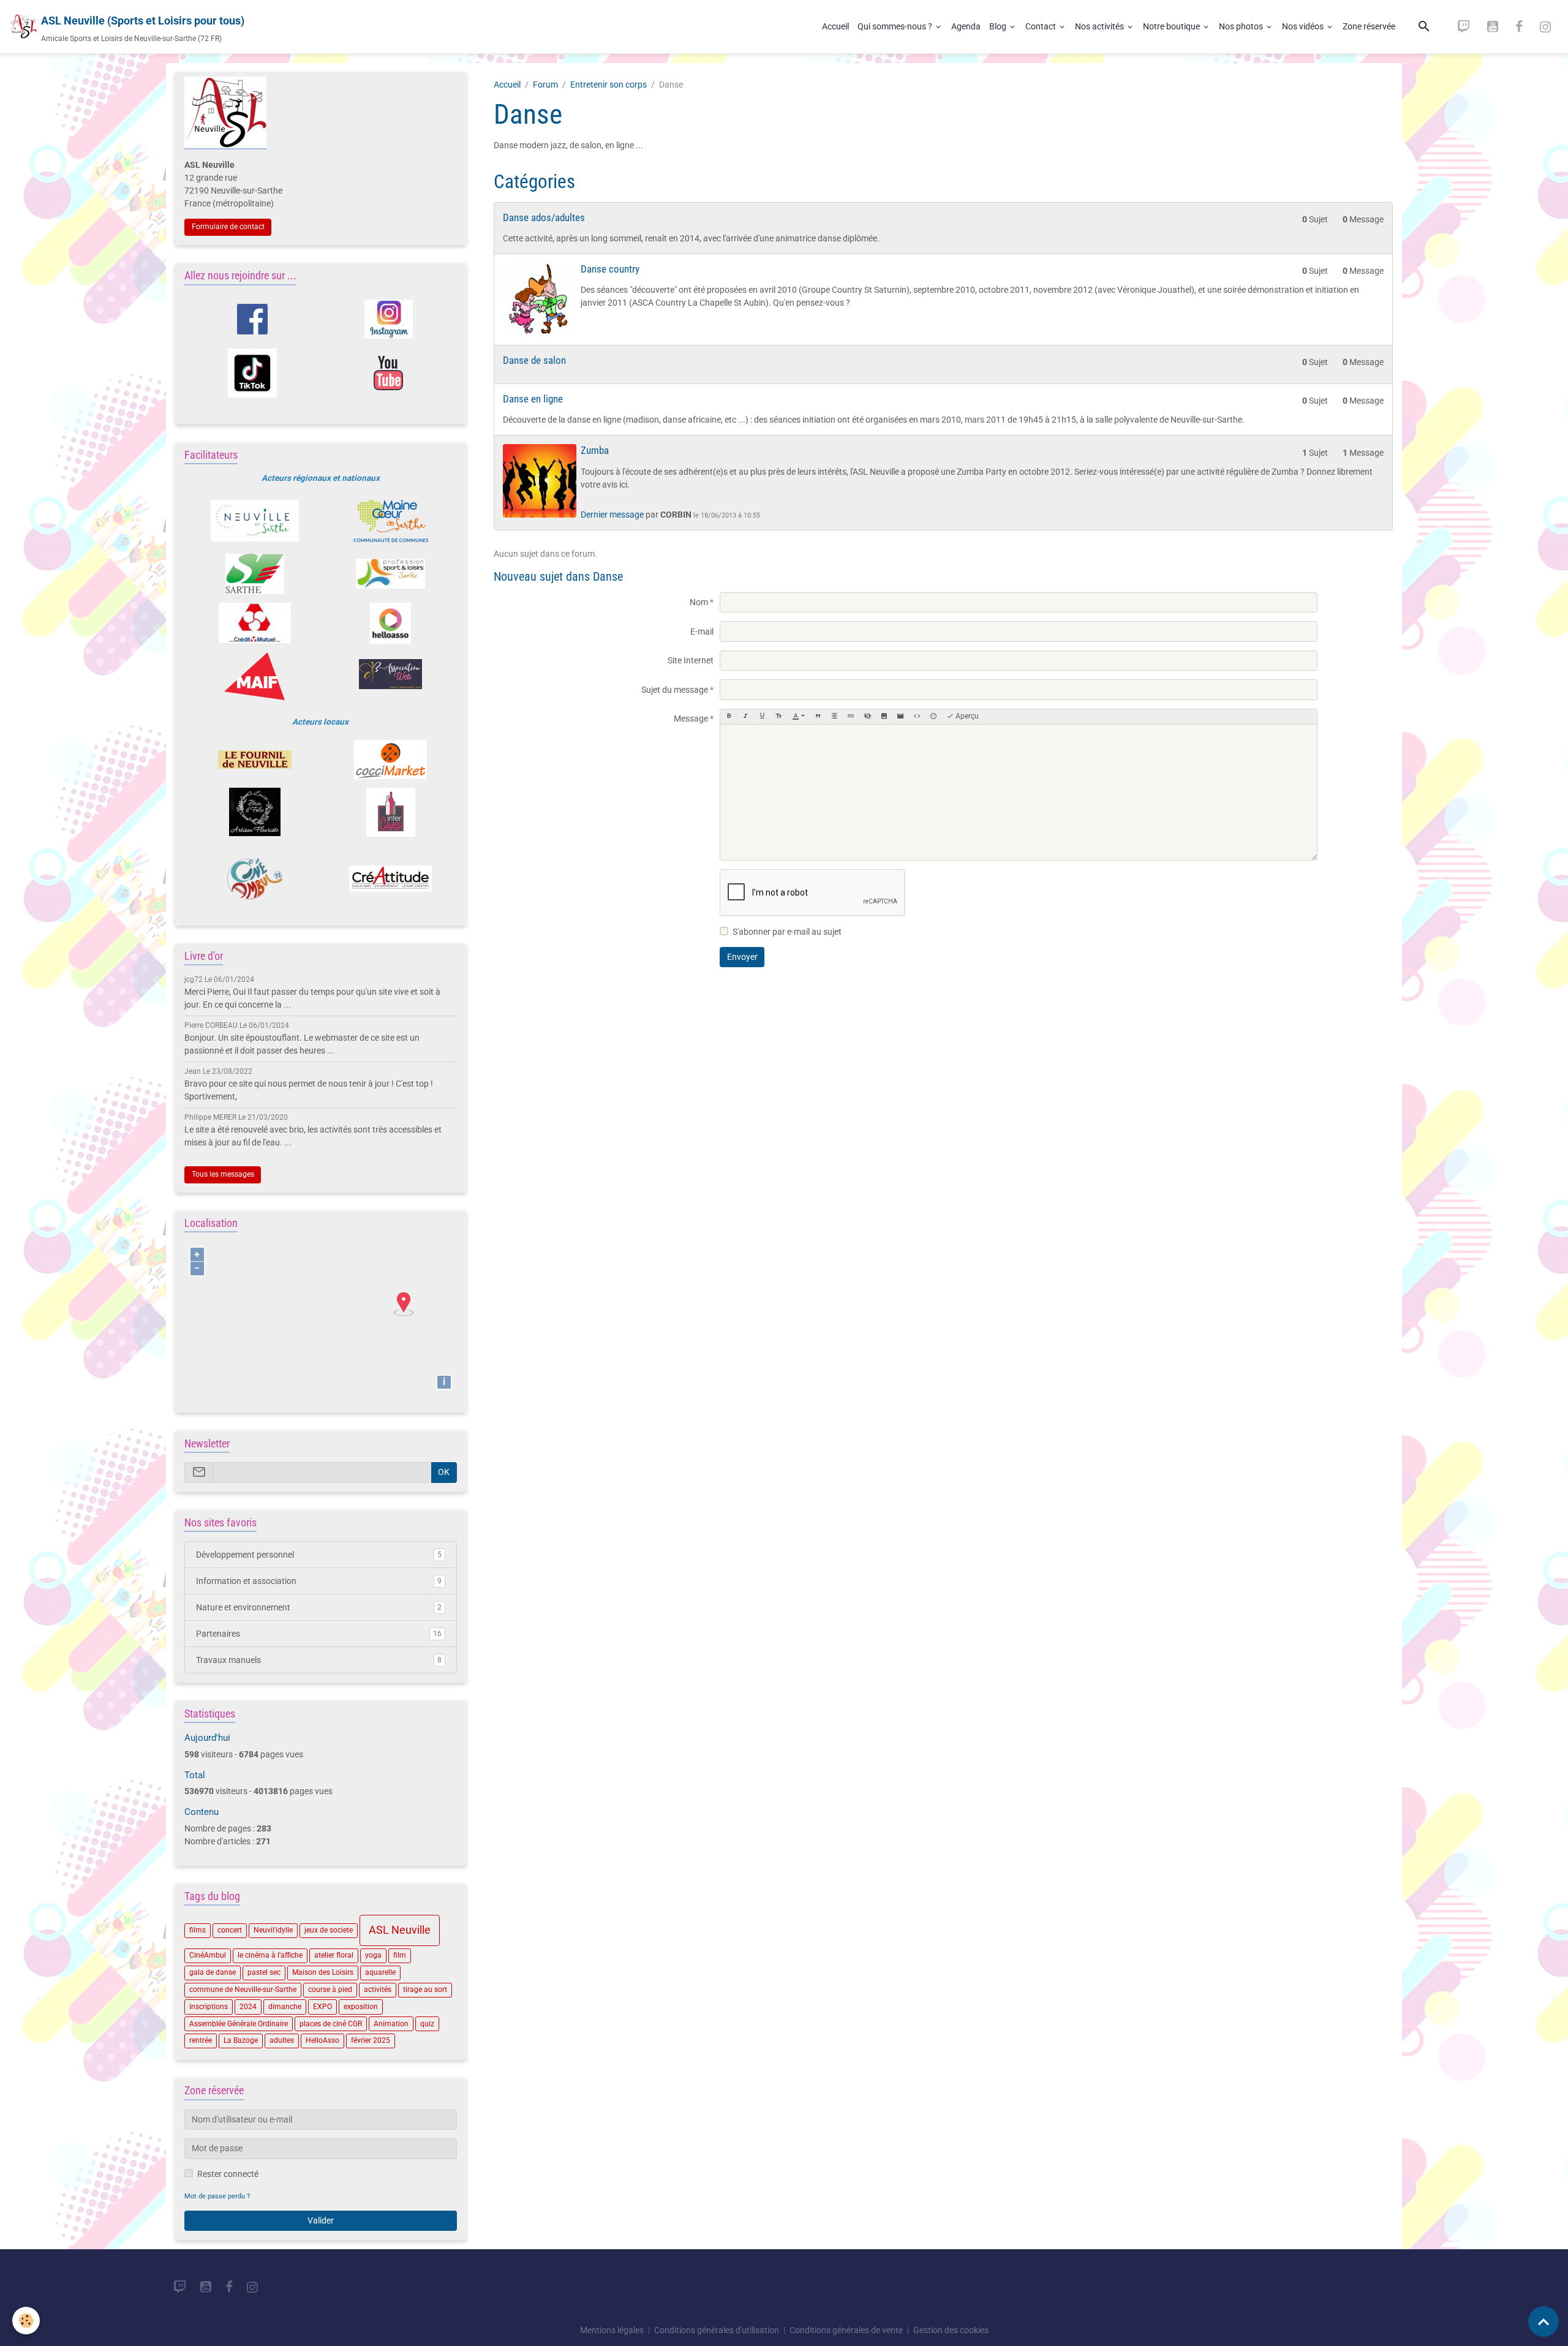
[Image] (884, 717)
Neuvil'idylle (273, 1930)
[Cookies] (26, 2321)
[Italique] (745, 717)
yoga (373, 1955)
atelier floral (334, 1955)
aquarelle (380, 1972)
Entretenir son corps (609, 85)
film (400, 1955)
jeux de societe (329, 1930)
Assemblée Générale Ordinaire (239, 2024)
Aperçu (966, 716)
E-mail (702, 632)
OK (444, 1472)
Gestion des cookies (951, 2330)
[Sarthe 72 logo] (254, 574)
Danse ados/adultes (544, 217)
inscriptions (209, 2007)
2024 (248, 2007)
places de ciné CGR (331, 2024)
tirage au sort (425, 1990)
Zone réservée (1369, 26)
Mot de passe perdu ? (217, 2196)
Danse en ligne (533, 399)
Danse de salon (534, 360)
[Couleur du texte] (798, 717)
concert (230, 1930)
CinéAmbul (208, 1955)
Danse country (610, 269)
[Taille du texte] (778, 717)
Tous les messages (223, 1174)
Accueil (835, 26)
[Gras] (729, 717)
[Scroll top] (1543, 2321)
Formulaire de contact (228, 227)
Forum (545, 85)
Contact (1042, 26)
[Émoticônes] (933, 717)
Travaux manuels (319, 1660)
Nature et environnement (319, 1607)
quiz (427, 2024)
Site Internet (691, 660)
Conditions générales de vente (846, 2330)
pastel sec (264, 1972)
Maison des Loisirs (323, 1972)
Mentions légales (612, 2330)
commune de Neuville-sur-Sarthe (243, 1990)
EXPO (322, 2007)
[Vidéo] (900, 717)
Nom (699, 602)
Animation (391, 2024)
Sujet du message (675, 690)
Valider (321, 2220)
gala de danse (213, 1972)
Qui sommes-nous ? (896, 26)
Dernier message (612, 515)
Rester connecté (228, 2174)
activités (378, 1990)
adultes (282, 2040)
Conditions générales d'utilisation (717, 2330)
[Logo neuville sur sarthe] (254, 521)
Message (691, 719)
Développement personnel (319, 1555)
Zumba (595, 450)
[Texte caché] (867, 717)
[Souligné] (762, 717)
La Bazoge (241, 2040)
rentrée (201, 2040)
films (198, 1930)
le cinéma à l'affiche (270, 1955)
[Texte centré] (834, 717)
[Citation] (818, 717)
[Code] (917, 717)
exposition (361, 2007)
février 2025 (371, 2040)
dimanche (285, 2007)
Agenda (966, 26)
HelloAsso (322, 2040)
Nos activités (1100, 26)
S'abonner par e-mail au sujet (787, 932)
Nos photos (1242, 26)
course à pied (330, 1990)
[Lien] (851, 717)
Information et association (319, 1581)
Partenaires (319, 1634)
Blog (999, 26)
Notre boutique (1172, 26)
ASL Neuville (400, 1930)
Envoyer (742, 957)
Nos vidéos (1304, 26)
